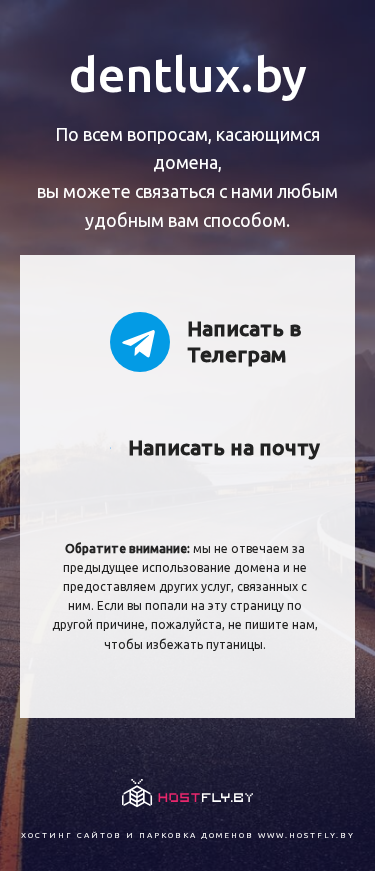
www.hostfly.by (306, 835)
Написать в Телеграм (244, 340)
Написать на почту (224, 447)
